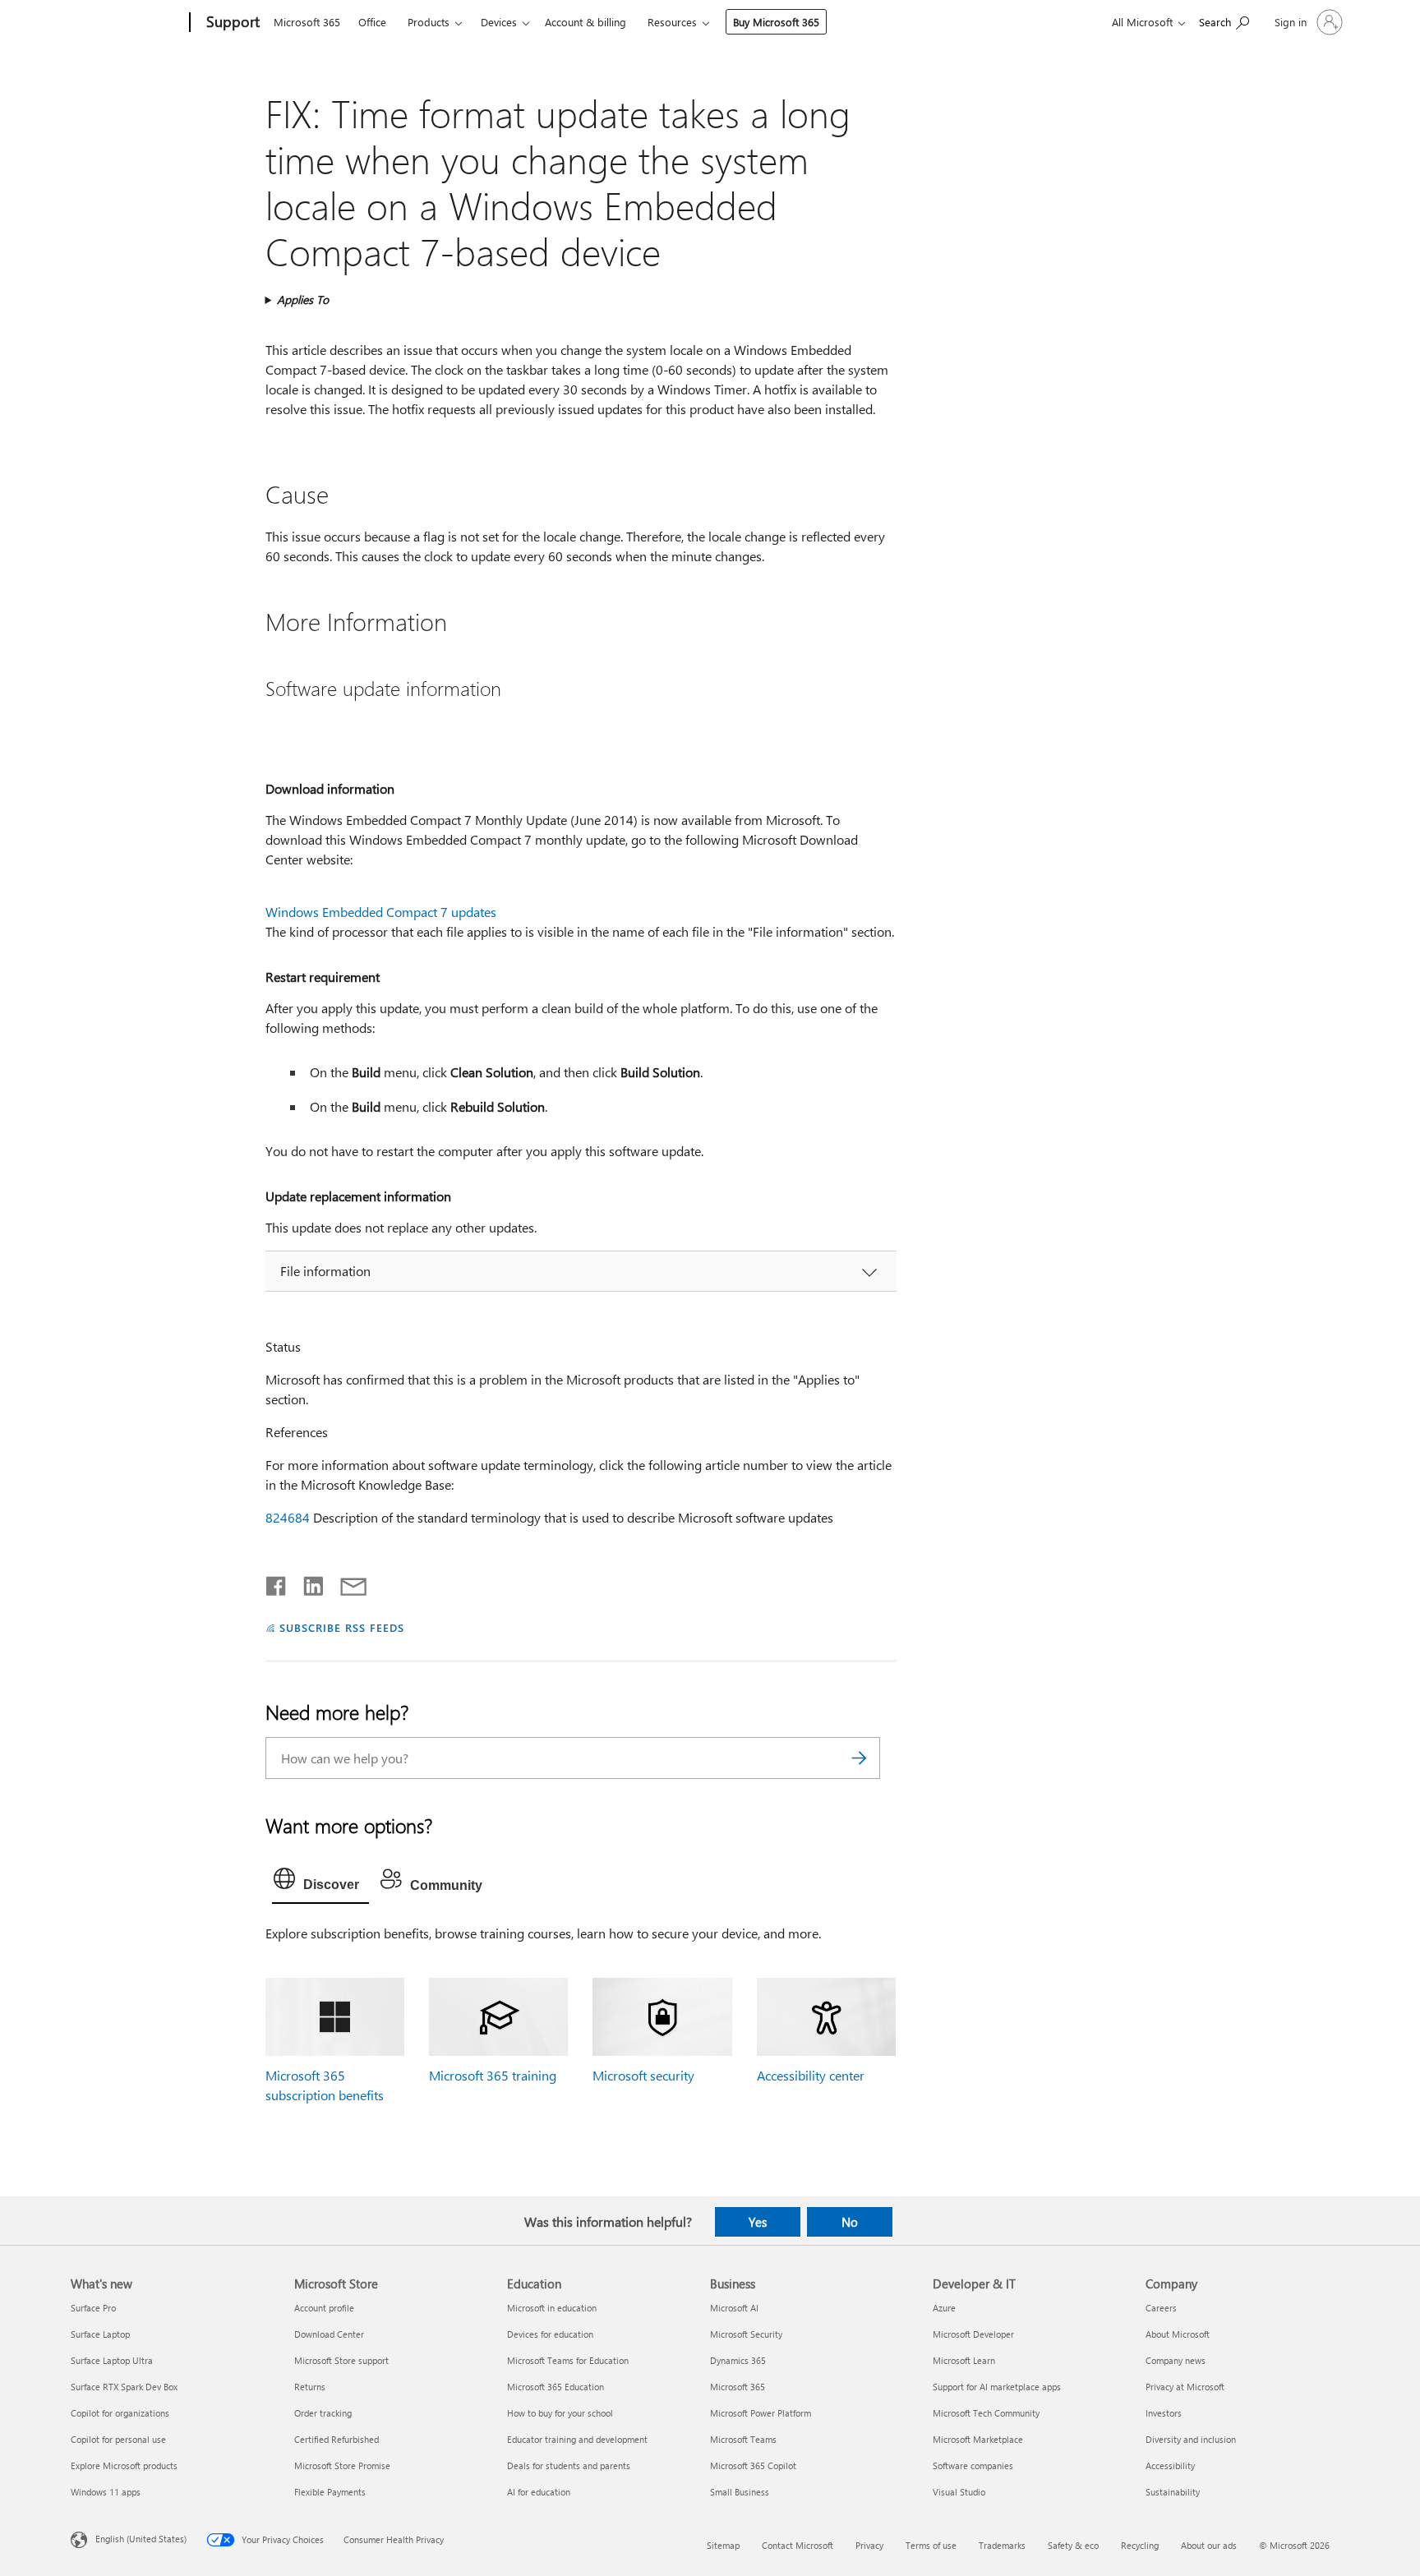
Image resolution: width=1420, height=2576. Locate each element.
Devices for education (550, 2334)
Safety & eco (1073, 2545)
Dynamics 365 (738, 2360)
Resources (672, 22)
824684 (288, 1517)
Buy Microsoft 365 (776, 22)
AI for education (539, 2492)
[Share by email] (346, 1583)
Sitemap (723, 2545)
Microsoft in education (552, 2308)
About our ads (1209, 2545)
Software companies (973, 2465)
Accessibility (1170, 2465)
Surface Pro (93, 2308)
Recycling (1140, 2545)
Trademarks (1002, 2545)
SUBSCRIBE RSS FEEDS (342, 1627)
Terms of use (931, 2545)
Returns (310, 2387)
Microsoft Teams (743, 2439)
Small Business (740, 2492)
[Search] (860, 1758)
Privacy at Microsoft (1185, 2387)
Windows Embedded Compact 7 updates (381, 912)
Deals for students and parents (569, 2465)
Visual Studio (959, 2492)
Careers (1161, 2308)
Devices (499, 22)
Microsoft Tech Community (986, 2413)
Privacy (869, 2545)
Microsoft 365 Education (556, 2387)
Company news (1176, 2360)
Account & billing (586, 22)
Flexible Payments (330, 2492)
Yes (758, 2222)
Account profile (324, 2308)
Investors (1164, 2413)
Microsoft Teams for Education (568, 2360)
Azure (944, 2308)
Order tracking (323, 2413)
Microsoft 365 (307, 22)
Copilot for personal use (118, 2439)
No (850, 2222)
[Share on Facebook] (277, 1583)
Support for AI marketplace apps (997, 2387)
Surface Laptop (100, 2334)
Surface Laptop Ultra (112, 2360)
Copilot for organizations (120, 2413)
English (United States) (141, 2539)
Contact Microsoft (798, 2545)
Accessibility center (811, 2075)
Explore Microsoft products (124, 2465)
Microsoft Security (746, 2334)
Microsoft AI (734, 2308)
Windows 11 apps (106, 2492)
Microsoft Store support (341, 2360)
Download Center (329, 2334)
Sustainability (1173, 2492)
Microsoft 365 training (493, 2075)
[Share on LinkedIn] (307, 1583)
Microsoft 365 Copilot (753, 2465)
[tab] (320, 1882)
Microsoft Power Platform (761, 2413)
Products (429, 22)
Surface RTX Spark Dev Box (124, 2387)
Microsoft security (643, 2075)
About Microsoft (1178, 2334)
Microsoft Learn (964, 2360)
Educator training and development (577, 2439)
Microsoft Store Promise (342, 2465)
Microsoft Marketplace (978, 2439)
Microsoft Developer (973, 2334)
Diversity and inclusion (1191, 2439)
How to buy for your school (560, 2413)
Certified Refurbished (337, 2439)
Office (372, 22)
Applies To (303, 300)
